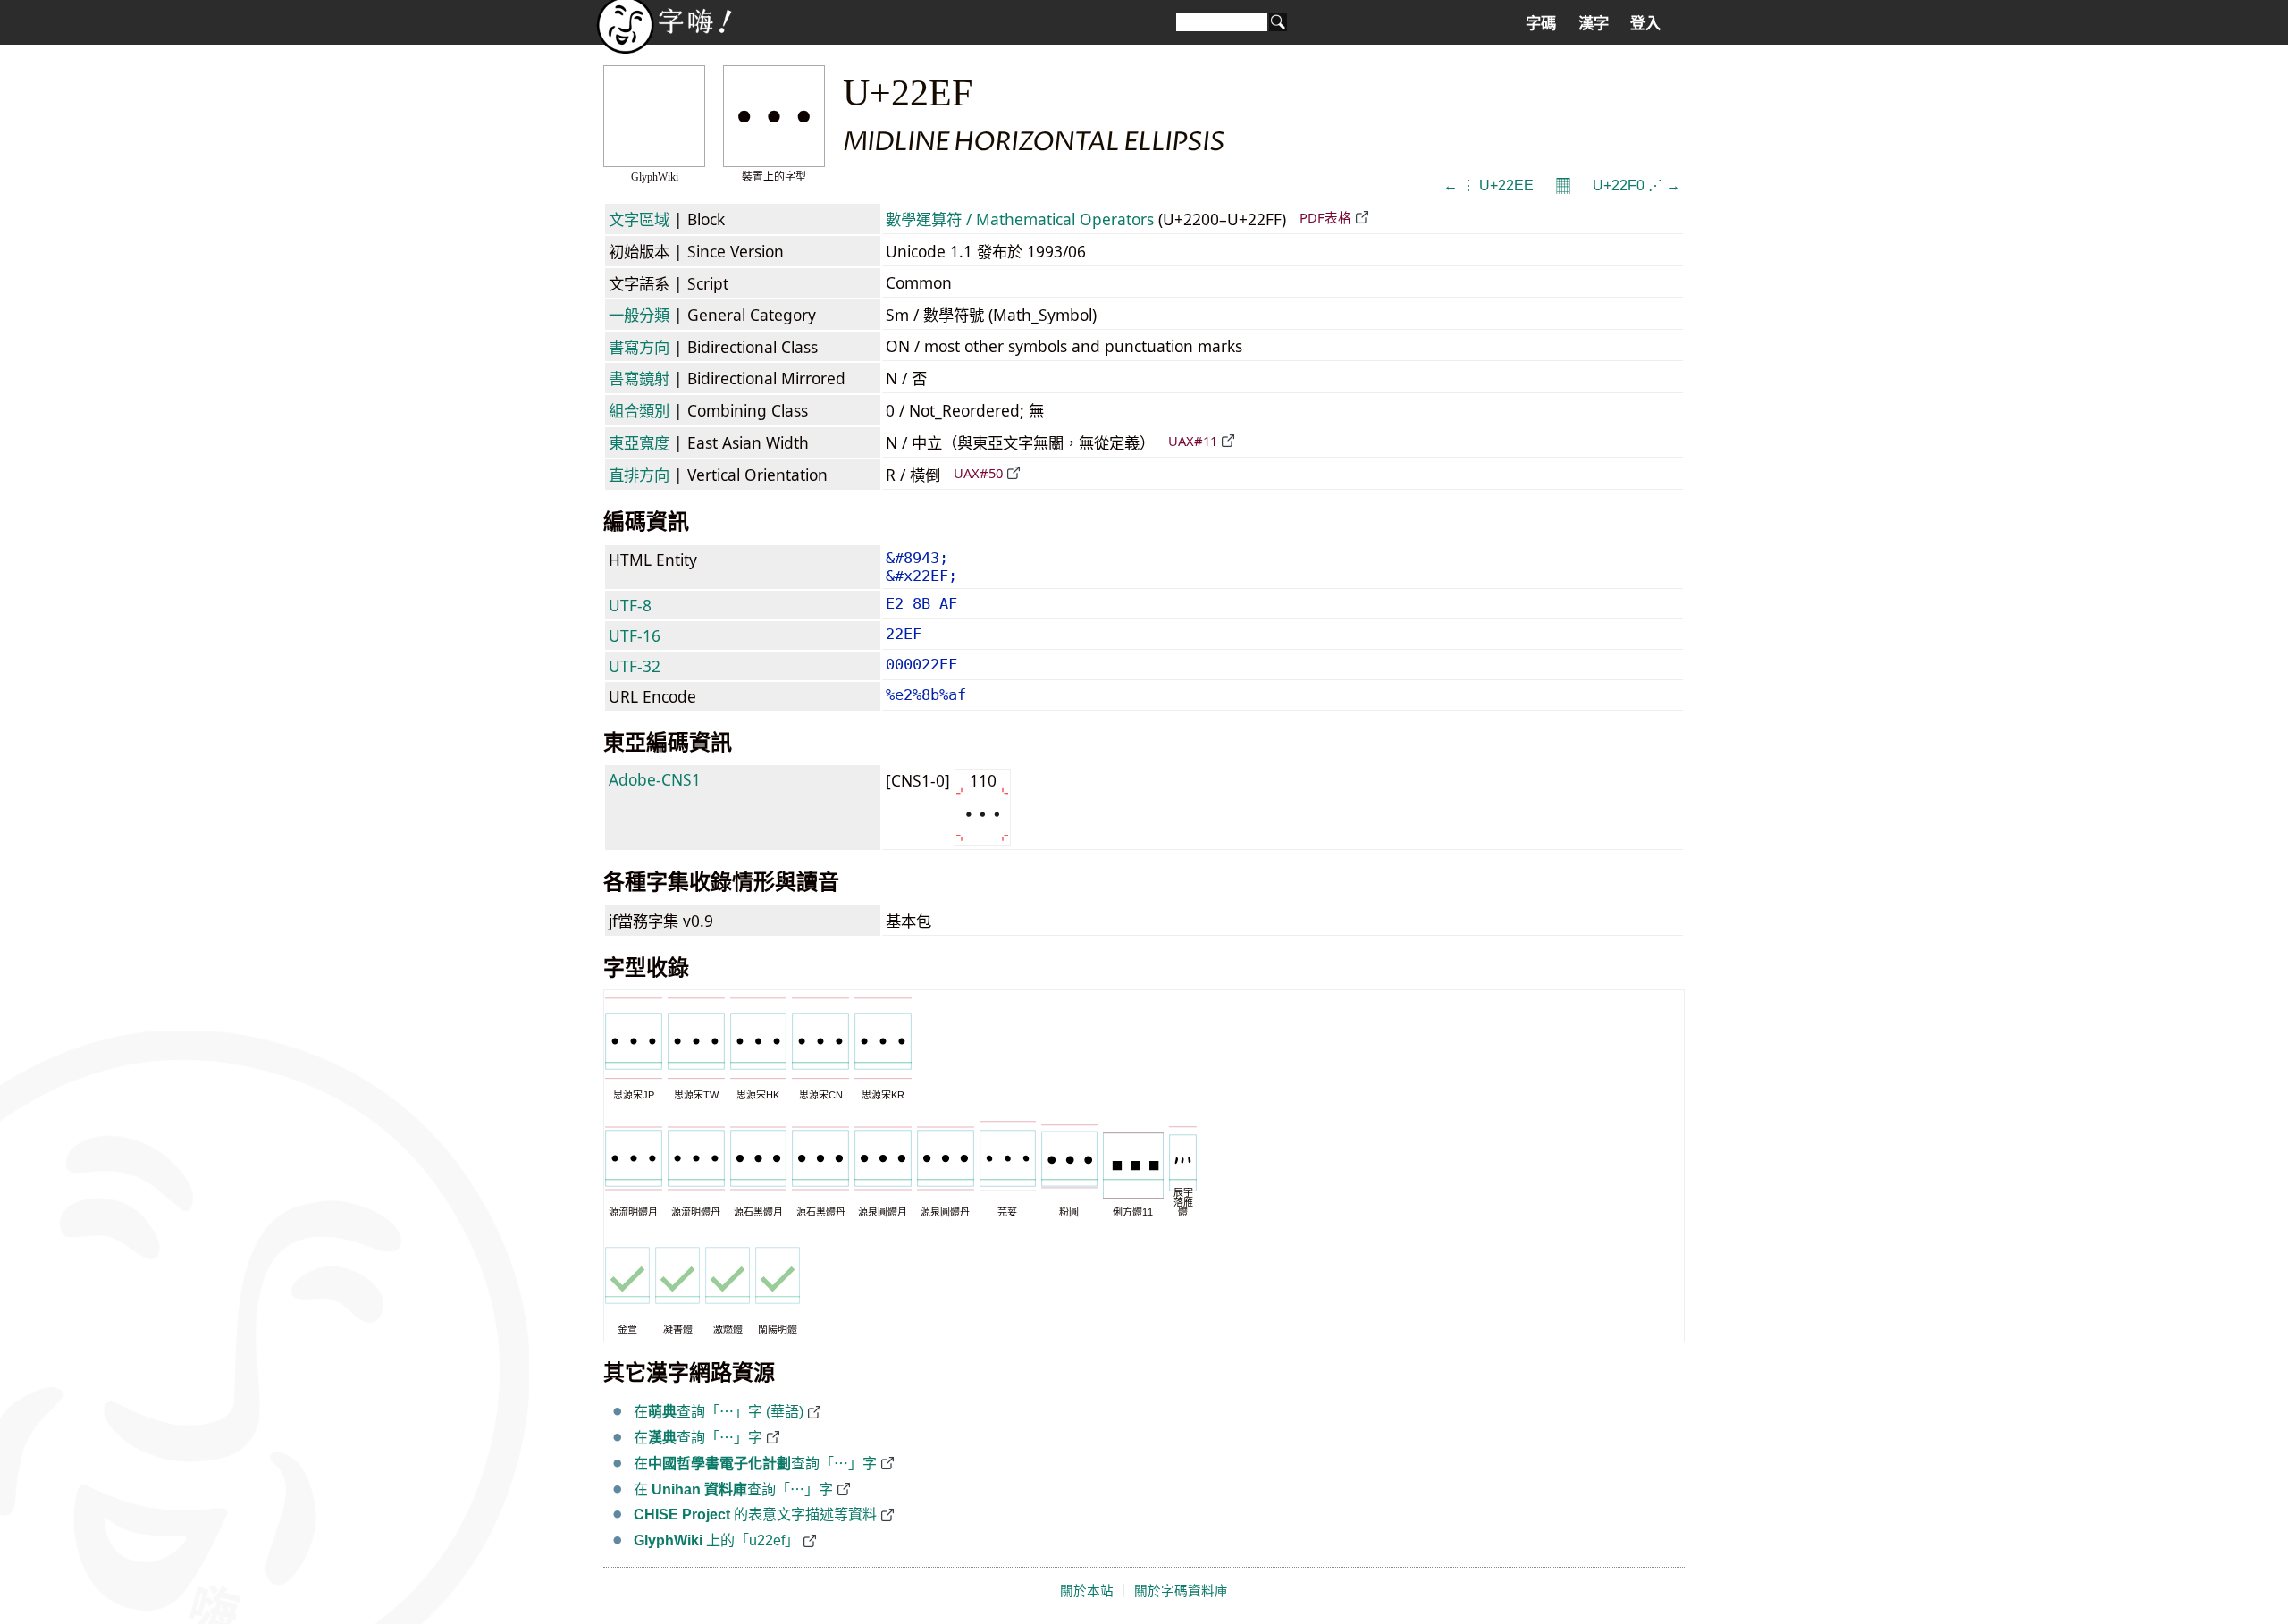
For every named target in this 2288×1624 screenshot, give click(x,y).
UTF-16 (635, 635)
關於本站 (1087, 1591)
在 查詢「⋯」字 (733, 1489)
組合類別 (639, 410)
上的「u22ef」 (716, 1540)
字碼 (1541, 23)
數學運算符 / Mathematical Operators (1020, 219)
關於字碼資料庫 (1181, 1591)
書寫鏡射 (639, 378)
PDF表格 (1325, 217)
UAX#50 (978, 473)
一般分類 (639, 315)
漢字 (1594, 23)
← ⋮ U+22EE (1489, 185)
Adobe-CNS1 (655, 779)
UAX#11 (1193, 441)
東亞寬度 (639, 442)
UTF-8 (630, 605)
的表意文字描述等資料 (755, 1515)
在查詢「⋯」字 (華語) (719, 1412)
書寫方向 (639, 347)
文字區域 (639, 219)
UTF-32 (635, 666)
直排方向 (639, 475)
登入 (1645, 23)
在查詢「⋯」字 (698, 1438)
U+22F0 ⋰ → (1636, 185)
